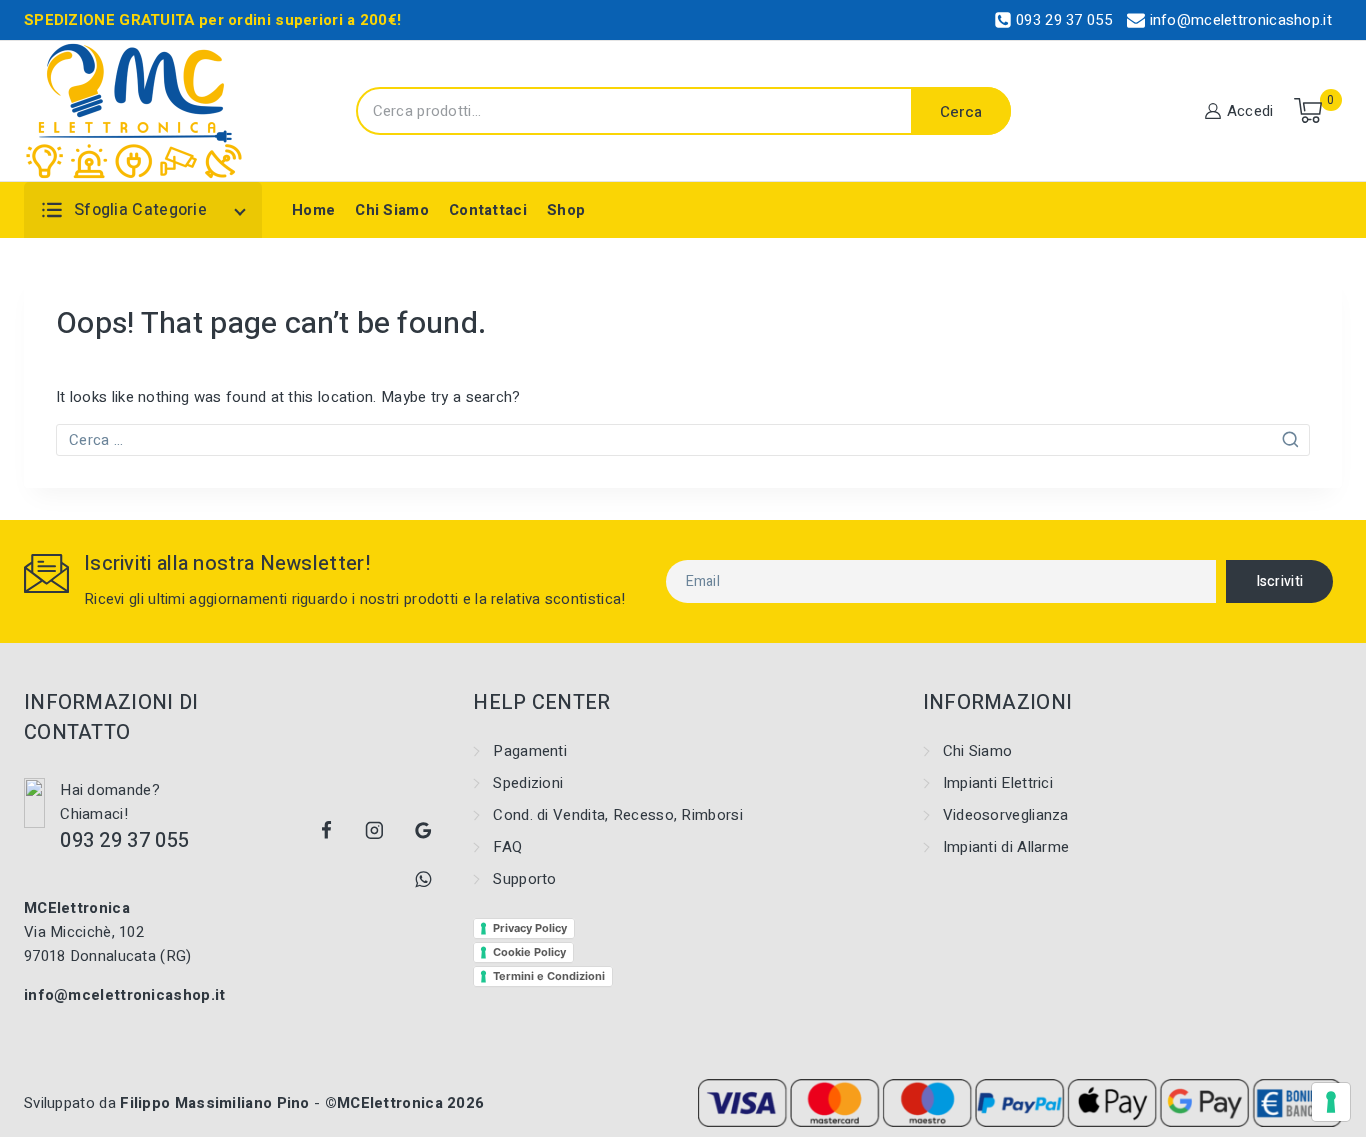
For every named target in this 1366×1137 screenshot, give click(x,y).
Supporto (524, 879)
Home (313, 210)
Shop (566, 210)
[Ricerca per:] (683, 440)
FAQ (507, 847)
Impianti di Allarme (1006, 847)
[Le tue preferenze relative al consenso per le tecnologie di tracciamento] (1331, 1102)
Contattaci (488, 210)
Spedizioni (528, 783)
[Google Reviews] (424, 831)
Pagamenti (530, 751)
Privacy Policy (530, 928)
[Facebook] (326, 831)
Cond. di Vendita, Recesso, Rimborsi (618, 815)
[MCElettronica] (134, 111)
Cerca (961, 112)
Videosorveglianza (1006, 815)
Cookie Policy (529, 952)
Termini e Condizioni (549, 976)
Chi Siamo (392, 210)
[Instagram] (375, 831)
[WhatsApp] (424, 880)
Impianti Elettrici (998, 783)
